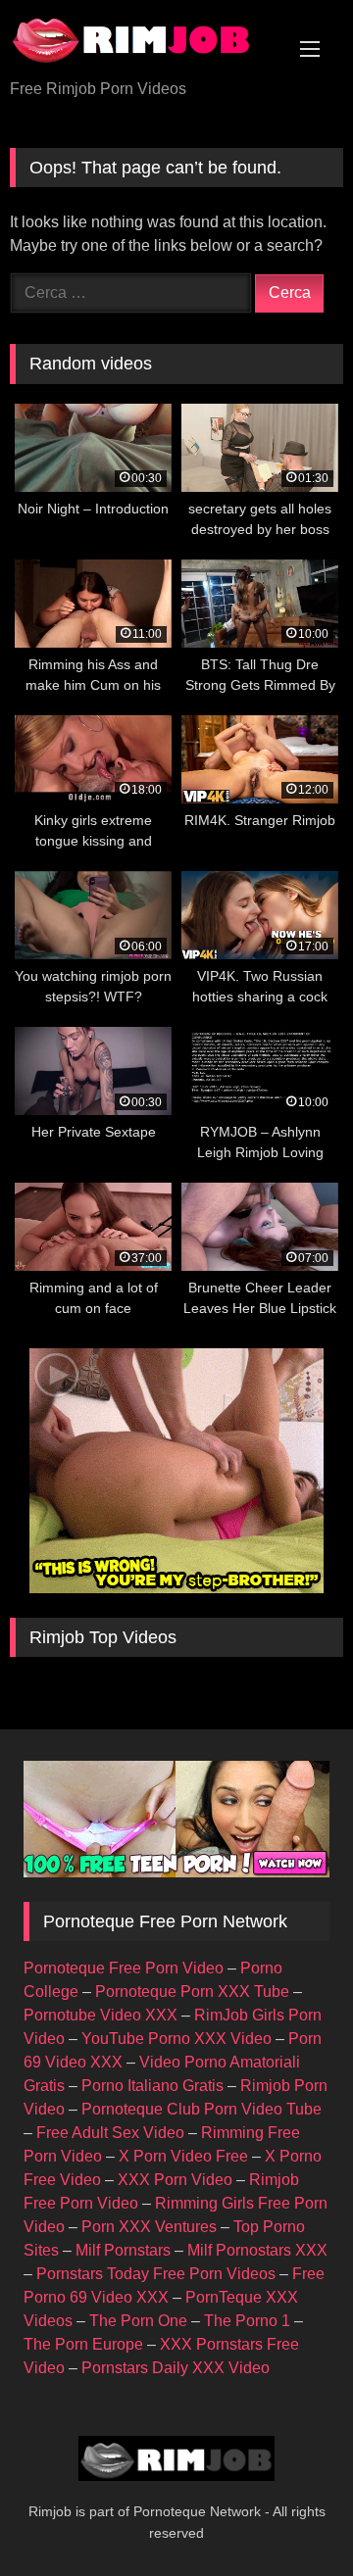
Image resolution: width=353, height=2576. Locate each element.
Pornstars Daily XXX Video (176, 2368)
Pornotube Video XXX (101, 2015)
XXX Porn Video (175, 2180)
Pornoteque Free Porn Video (124, 1968)
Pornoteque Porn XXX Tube (192, 1992)
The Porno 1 (247, 2321)
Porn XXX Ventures (149, 2227)
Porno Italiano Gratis (152, 2086)
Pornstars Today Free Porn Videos (156, 2274)
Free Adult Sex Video (110, 2133)
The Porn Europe (83, 2344)
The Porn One (138, 2321)
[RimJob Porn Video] (145, 41)
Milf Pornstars (123, 2250)
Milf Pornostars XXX (257, 2250)
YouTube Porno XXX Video (176, 2039)
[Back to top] (292, 2518)
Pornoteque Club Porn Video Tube (202, 2109)
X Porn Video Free (183, 2156)
